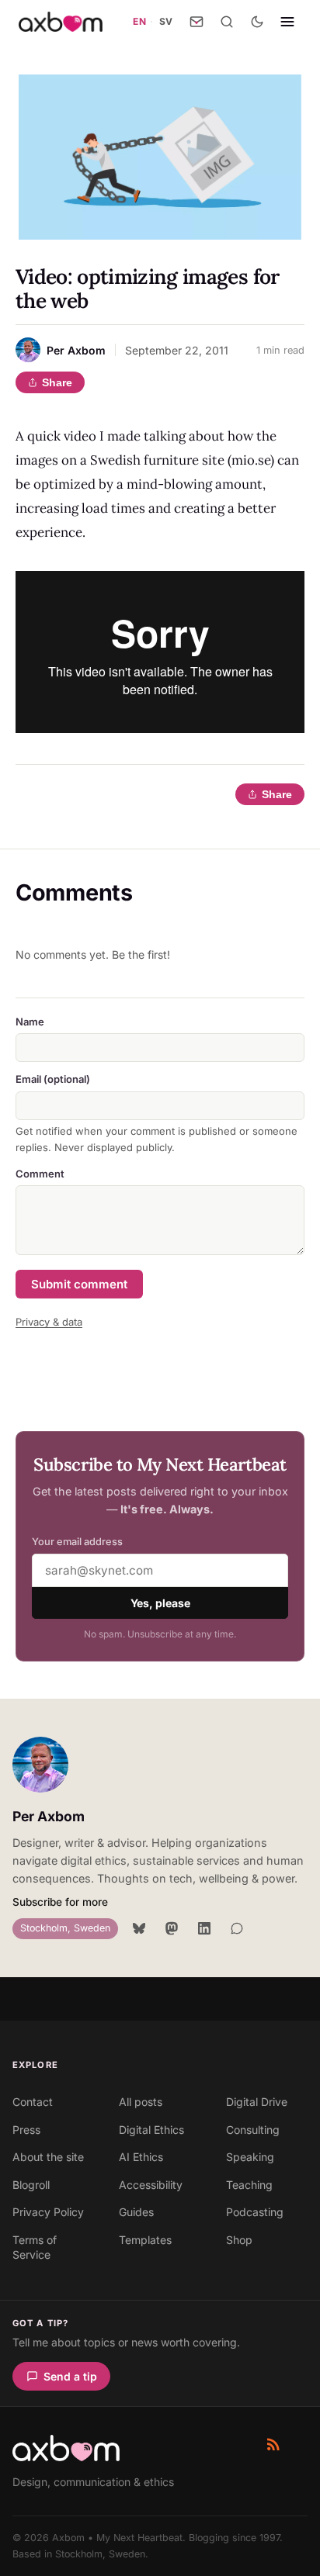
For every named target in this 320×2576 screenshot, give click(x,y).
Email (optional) (53, 1079)
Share (57, 382)
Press (26, 2130)
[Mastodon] (172, 1928)
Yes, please (160, 1603)
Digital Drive (257, 2102)
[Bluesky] (139, 1928)
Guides (136, 2212)
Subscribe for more (60, 1902)
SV (166, 21)
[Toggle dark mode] (257, 22)
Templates (145, 2240)
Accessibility (151, 2185)
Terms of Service (35, 2248)
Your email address (77, 1542)
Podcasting (255, 2212)
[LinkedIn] (204, 1928)
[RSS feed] (273, 2444)
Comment (40, 1174)
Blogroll (31, 2185)
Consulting (253, 2130)
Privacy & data (49, 1322)
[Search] (227, 22)
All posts (141, 2102)
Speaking (250, 2157)
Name (30, 1022)
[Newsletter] (197, 22)
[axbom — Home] (61, 22)
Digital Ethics (151, 2130)
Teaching (249, 2185)
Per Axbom (49, 1816)
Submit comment (79, 1284)
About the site (48, 2157)
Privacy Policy (48, 2212)
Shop (239, 2240)
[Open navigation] (287, 22)
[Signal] (237, 1928)
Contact (33, 2102)
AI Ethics (141, 2157)
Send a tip (70, 2376)
